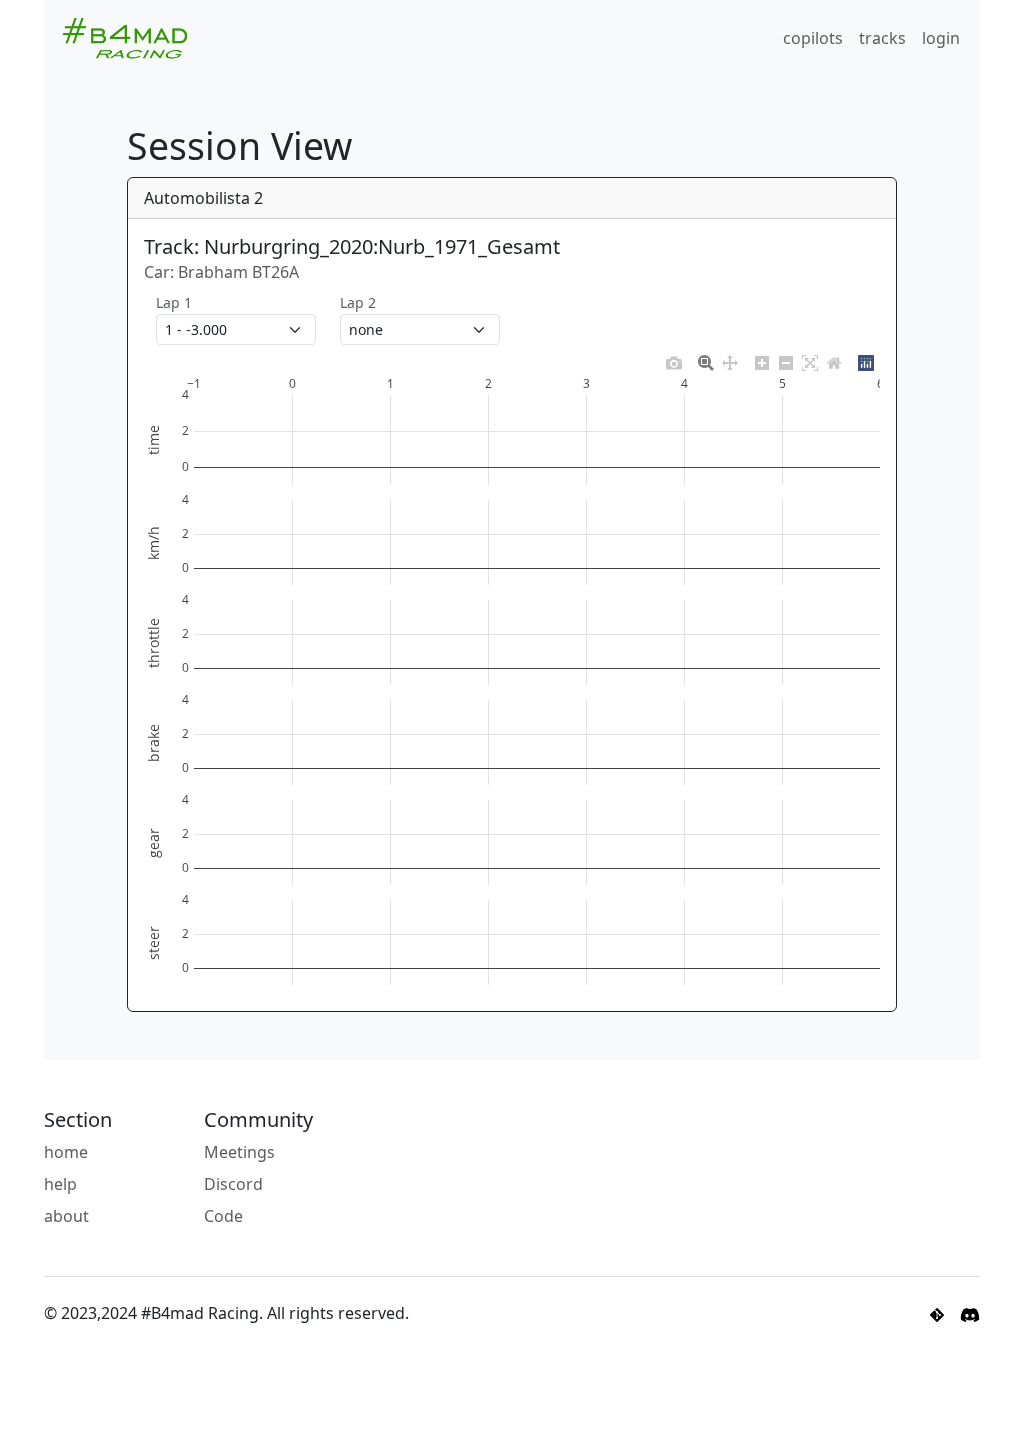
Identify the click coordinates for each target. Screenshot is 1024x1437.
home (66, 1152)
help (60, 1184)
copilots (813, 38)
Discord (233, 1184)
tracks (882, 38)
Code (223, 1216)
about (66, 1216)
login (941, 38)
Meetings (239, 1152)
